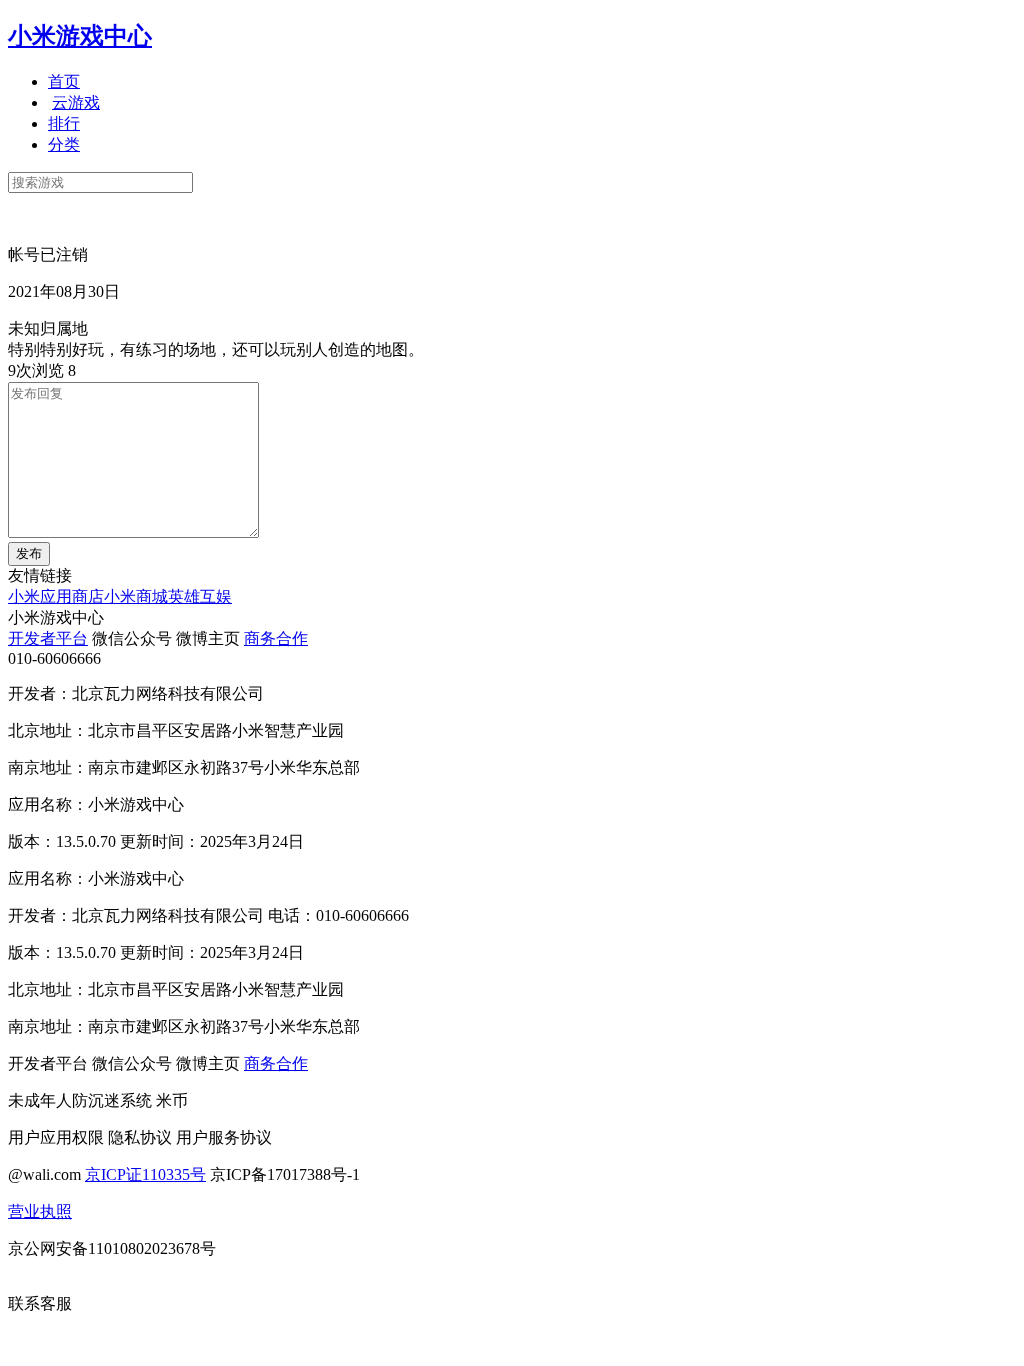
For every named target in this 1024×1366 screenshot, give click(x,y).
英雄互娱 (200, 596)
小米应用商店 (56, 596)
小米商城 (136, 596)
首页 (64, 81)
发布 (29, 553)
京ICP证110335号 (145, 1174)
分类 (64, 144)
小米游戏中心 (80, 36)
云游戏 (76, 102)
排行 (64, 123)
